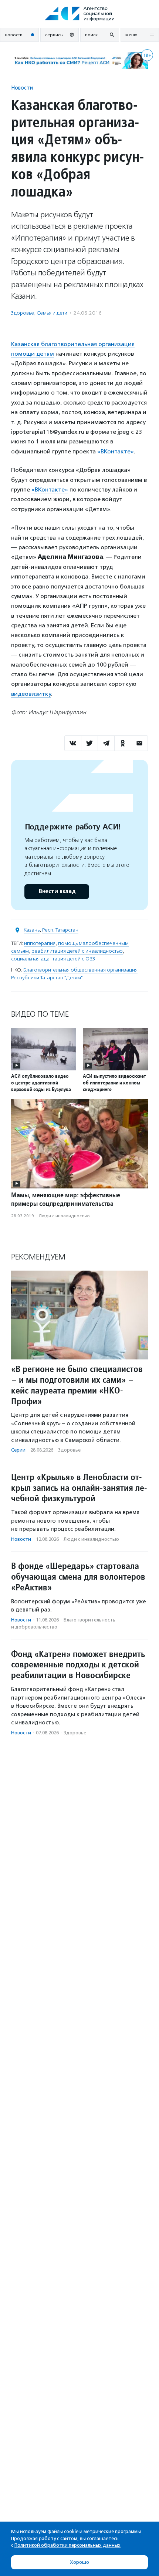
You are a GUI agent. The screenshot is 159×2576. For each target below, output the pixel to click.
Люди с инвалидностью (64, 1216)
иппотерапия (40, 943)
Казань (32, 930)
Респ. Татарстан (60, 930)
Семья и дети (52, 313)
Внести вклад (57, 891)
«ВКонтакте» (116, 451)
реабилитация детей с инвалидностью (77, 951)
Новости (22, 88)
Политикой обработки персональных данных (67, 2545)
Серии (18, 1450)
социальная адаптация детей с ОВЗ (53, 959)
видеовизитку (31, 694)
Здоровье (23, 313)
